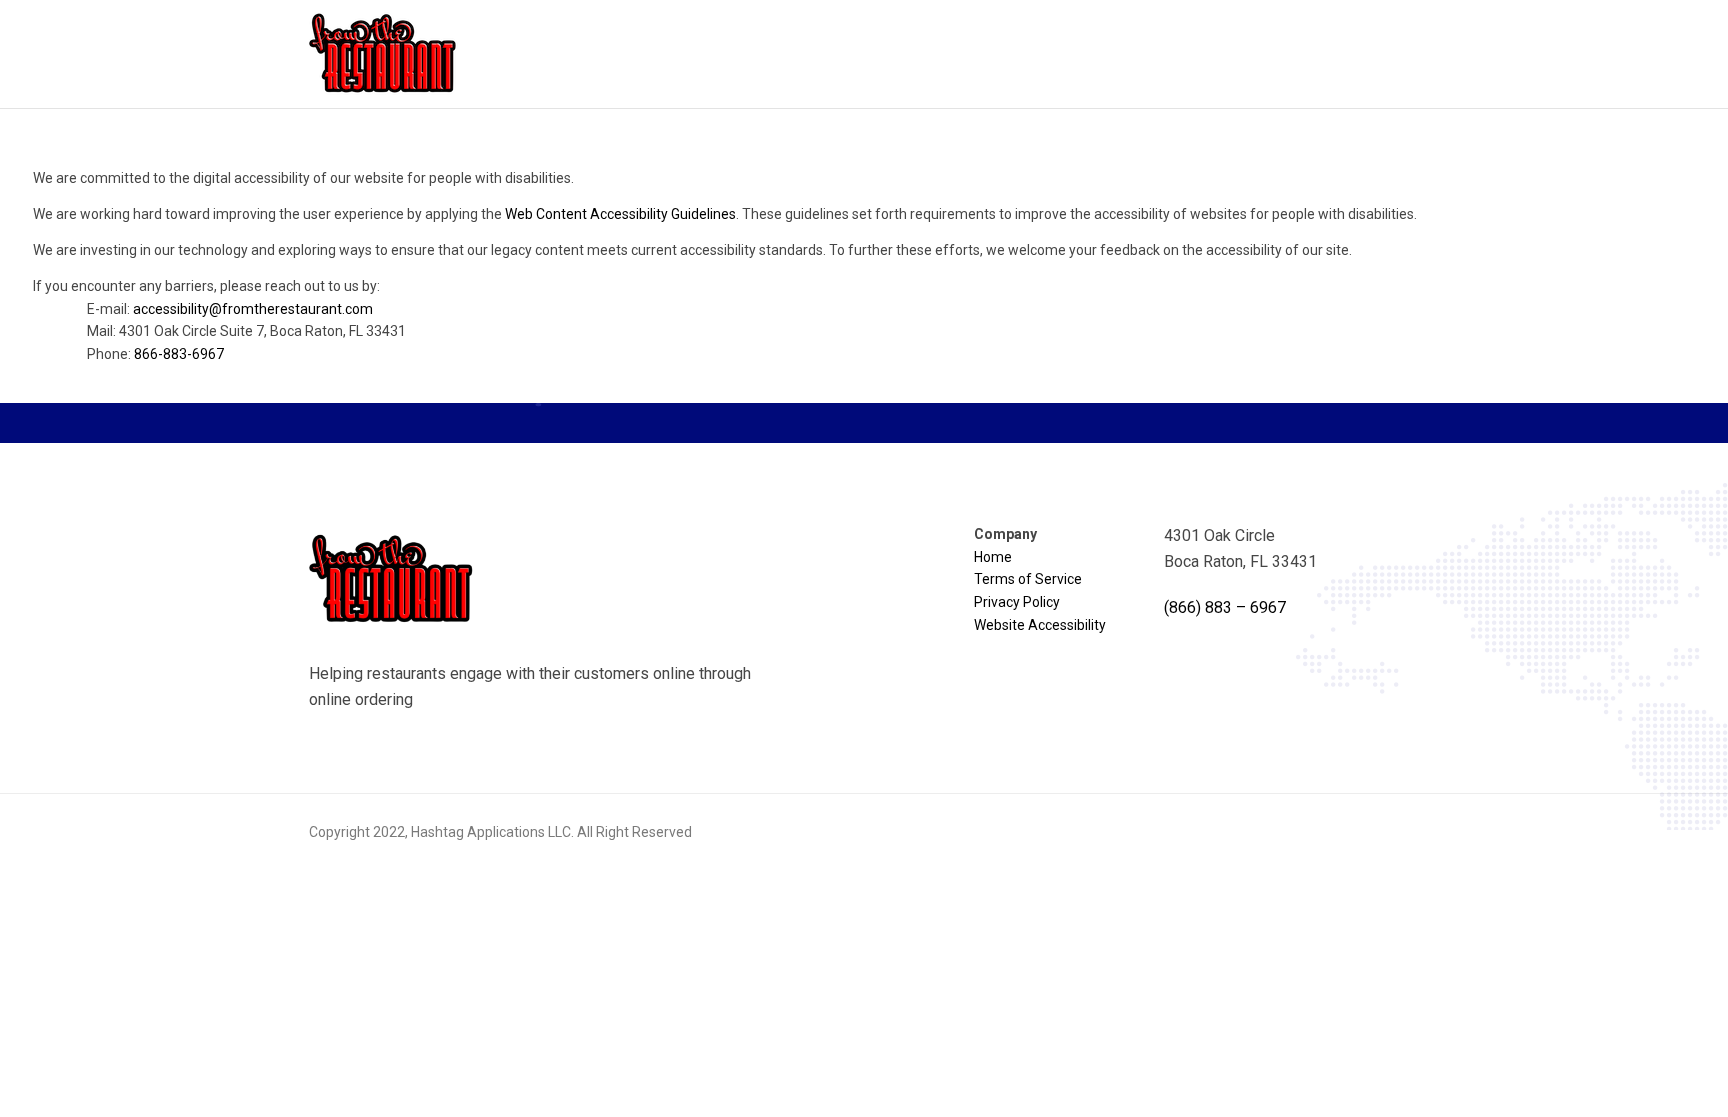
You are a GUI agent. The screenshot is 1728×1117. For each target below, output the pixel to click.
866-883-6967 (179, 354)
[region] (863, 274)
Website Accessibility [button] (1040, 625)
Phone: (155, 354)
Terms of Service (1028, 579)
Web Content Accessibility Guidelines (620, 214)
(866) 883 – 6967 (1225, 607)
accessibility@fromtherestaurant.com (253, 309)
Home (993, 557)
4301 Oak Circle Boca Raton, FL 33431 (1240, 548)
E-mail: (230, 309)
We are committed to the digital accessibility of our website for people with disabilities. (303, 178)
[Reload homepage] (384, 54)
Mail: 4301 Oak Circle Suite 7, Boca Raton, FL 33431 (246, 331)
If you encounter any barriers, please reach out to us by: (219, 320)
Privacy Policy (1017, 602)
